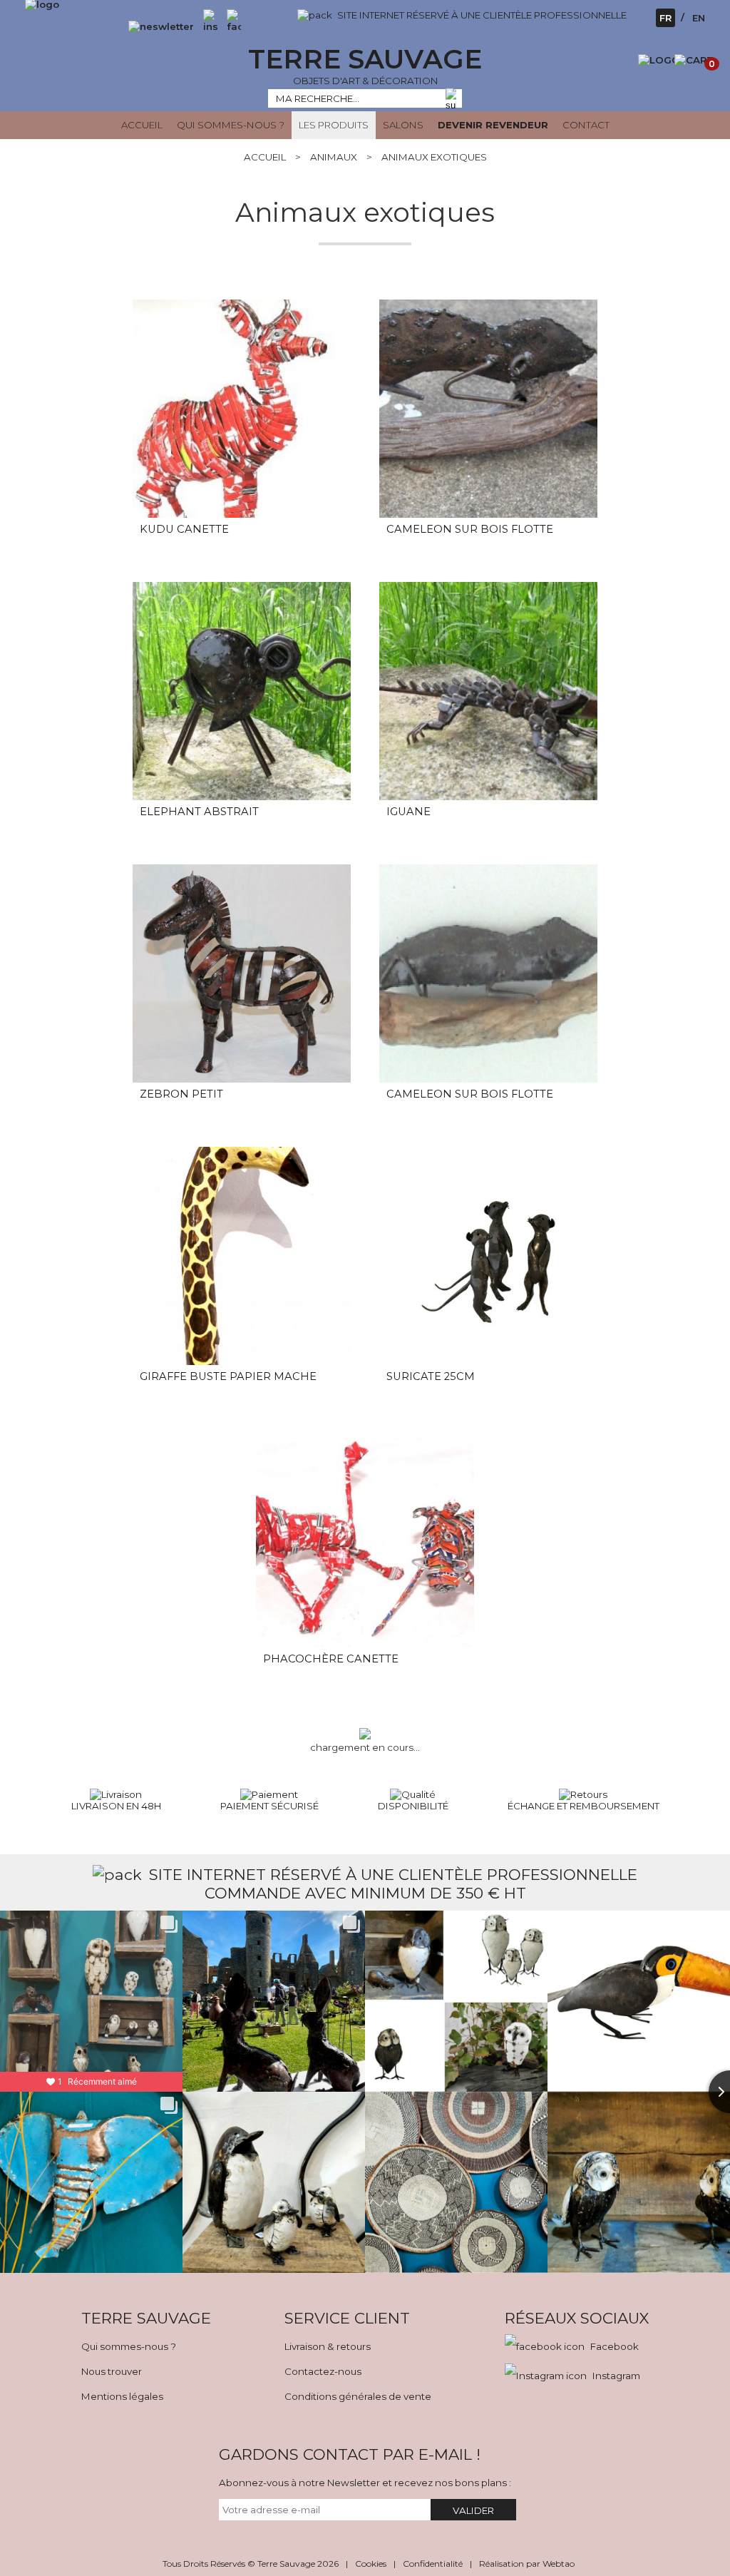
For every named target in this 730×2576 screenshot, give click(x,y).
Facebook (615, 2346)
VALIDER (473, 2510)
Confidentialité (433, 2564)
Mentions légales (122, 2396)
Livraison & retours (328, 2346)
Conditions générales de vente (358, 2396)
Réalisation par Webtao (527, 2564)
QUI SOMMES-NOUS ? (231, 125)
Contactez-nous (323, 2371)
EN (699, 18)
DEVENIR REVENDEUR (493, 125)
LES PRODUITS (334, 125)
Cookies (371, 2564)
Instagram (616, 2376)
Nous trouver (112, 2371)
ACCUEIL (142, 125)
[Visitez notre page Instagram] (210, 26)
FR (665, 18)
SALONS (403, 125)
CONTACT (586, 125)
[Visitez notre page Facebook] (230, 26)
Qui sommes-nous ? (129, 2346)
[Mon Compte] (659, 60)
